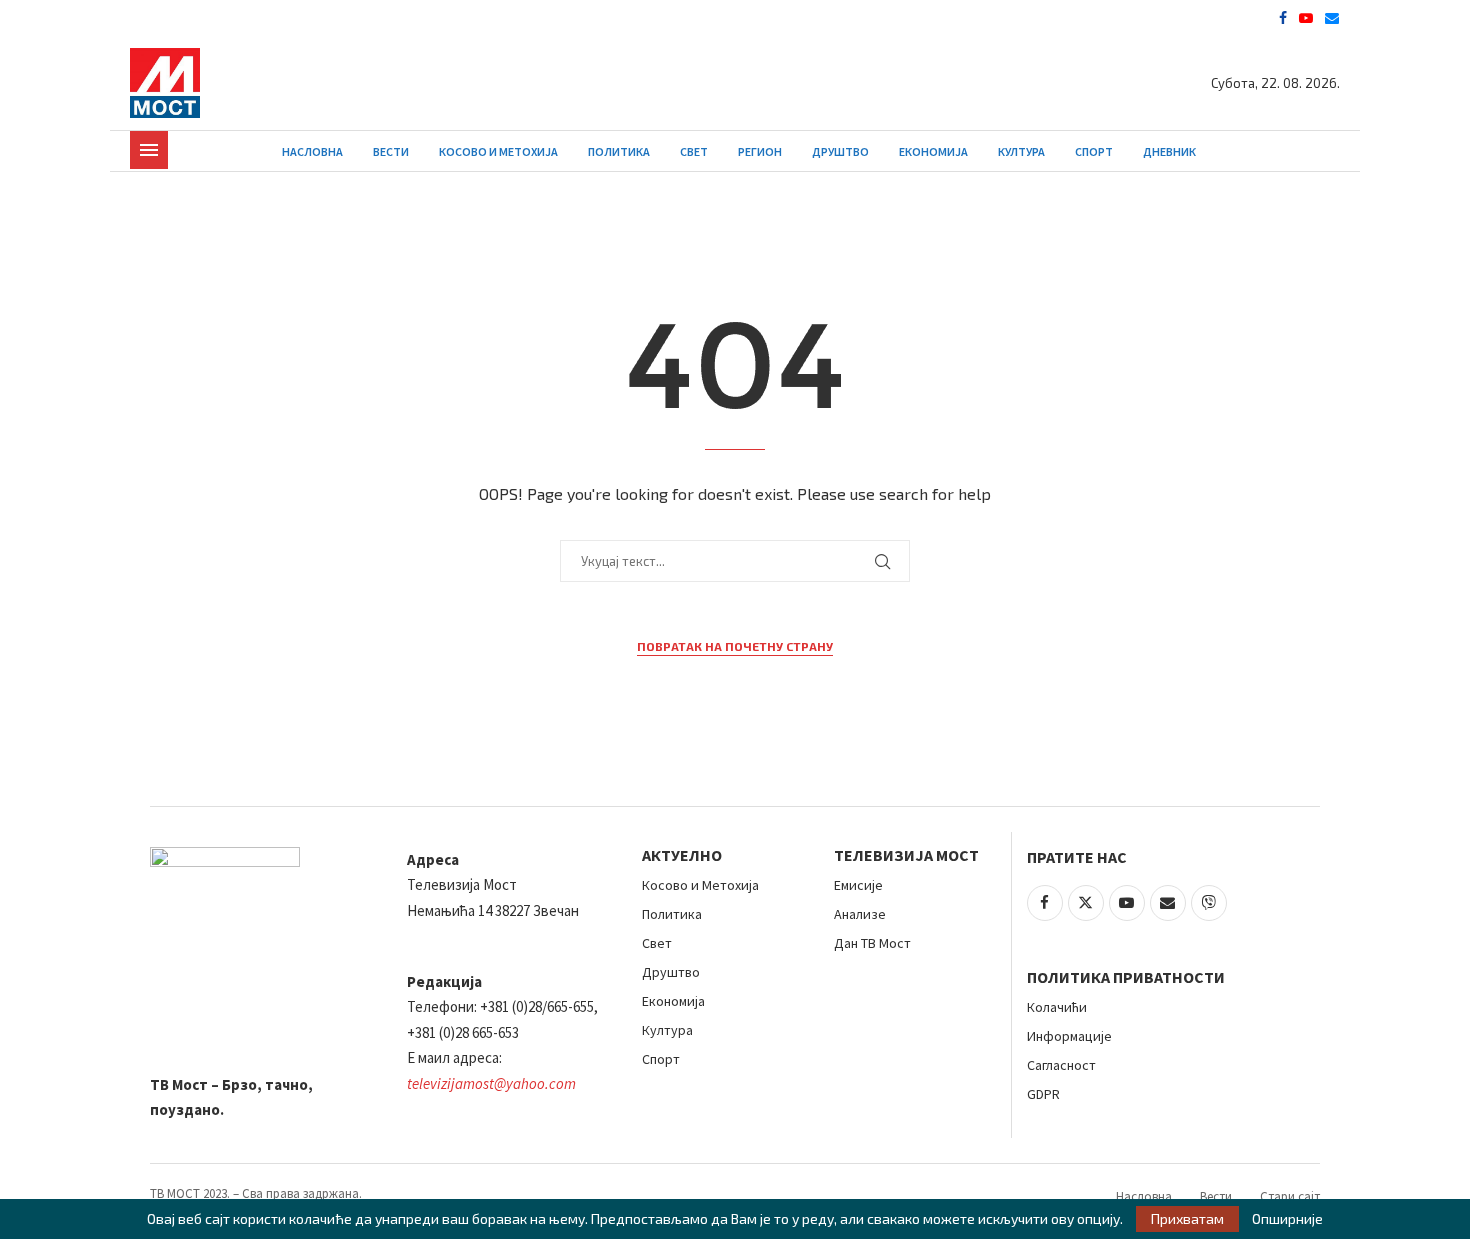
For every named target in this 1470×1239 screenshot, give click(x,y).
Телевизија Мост (906, 855)
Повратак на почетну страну (735, 646)
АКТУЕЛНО (682, 855)
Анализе (860, 914)
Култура (1021, 151)
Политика (619, 151)
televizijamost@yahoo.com (491, 1083)
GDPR (1043, 1094)
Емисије (858, 885)
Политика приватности (1126, 977)
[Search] (1330, 151)
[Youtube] (1306, 18)
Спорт (1094, 151)
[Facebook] (1283, 18)
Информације (1069, 1036)
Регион (760, 151)
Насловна (312, 151)
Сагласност (1061, 1065)
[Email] (1332, 18)
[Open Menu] (149, 150)
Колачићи (1057, 1007)
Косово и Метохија (498, 151)
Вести (391, 151)
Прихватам (1187, 1218)
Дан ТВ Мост (872, 943)
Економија (933, 151)
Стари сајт (1290, 1196)
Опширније (1287, 1219)
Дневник (1169, 151)
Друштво (840, 151)
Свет (694, 151)
